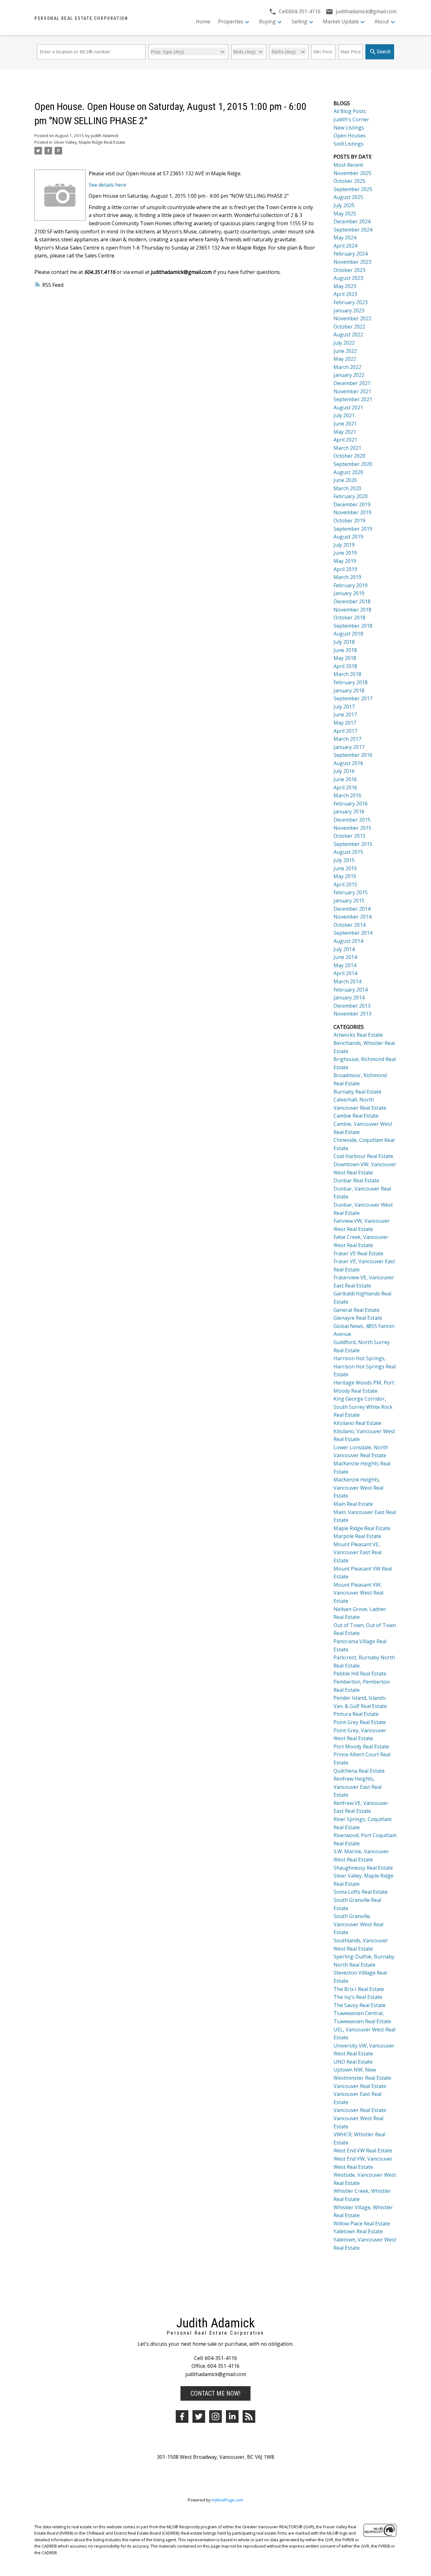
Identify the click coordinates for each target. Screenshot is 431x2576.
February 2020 (351, 496)
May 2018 (345, 658)
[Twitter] (199, 2416)
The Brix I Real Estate (359, 1989)
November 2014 (352, 917)
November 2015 (352, 828)
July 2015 (344, 860)
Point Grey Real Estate (360, 1722)
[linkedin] (232, 2416)
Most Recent (348, 165)
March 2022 (347, 367)
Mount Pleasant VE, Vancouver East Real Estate (357, 1552)
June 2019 (345, 553)
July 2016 (344, 771)
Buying (267, 21)
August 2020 (348, 472)
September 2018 (353, 626)
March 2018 (347, 674)
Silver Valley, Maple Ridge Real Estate (89, 142)
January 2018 (349, 691)
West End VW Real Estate (363, 2151)
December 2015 (352, 820)
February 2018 (351, 682)
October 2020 (349, 456)
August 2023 (348, 278)
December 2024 (352, 221)
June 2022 (345, 351)
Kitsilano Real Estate (357, 1423)
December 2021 (352, 383)
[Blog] (249, 2416)
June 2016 (345, 779)
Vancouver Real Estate (360, 2086)
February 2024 (351, 254)
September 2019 (353, 529)
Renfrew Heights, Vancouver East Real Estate (357, 1787)
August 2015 (348, 852)
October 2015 (349, 836)
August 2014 (348, 941)
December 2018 (352, 601)
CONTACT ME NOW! (215, 2393)
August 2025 (348, 197)
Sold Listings (348, 144)
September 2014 (353, 933)
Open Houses (350, 136)
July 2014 (344, 949)
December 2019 (352, 504)
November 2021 (352, 391)
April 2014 (345, 973)
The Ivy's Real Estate (358, 1997)
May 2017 (345, 723)
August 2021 (348, 407)
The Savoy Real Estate (360, 2005)
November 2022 (352, 318)
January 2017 (349, 747)
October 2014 (349, 925)
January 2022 (349, 375)
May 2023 (345, 286)
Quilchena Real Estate (359, 1771)
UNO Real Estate (353, 2062)
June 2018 (345, 650)
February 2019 (351, 585)
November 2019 (352, 512)
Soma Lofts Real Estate (361, 1892)
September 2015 (353, 844)
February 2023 (351, 302)
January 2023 (349, 311)
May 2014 (345, 965)
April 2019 (345, 569)
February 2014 (351, 990)
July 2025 (344, 205)
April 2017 (345, 731)
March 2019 (347, 577)
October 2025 (349, 181)
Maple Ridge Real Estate (362, 1528)
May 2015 (345, 876)
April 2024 (345, 246)
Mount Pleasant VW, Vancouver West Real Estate (358, 1593)
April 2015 (345, 884)
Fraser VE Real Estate (358, 1253)
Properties (231, 21)
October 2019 (349, 521)
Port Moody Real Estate (361, 1746)
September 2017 (353, 698)
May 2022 (345, 359)
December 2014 (352, 909)
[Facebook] (182, 2416)
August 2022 (348, 335)
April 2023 (345, 294)
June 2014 (345, 957)
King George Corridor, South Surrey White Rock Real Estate (363, 1407)
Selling (299, 21)
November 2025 (352, 173)
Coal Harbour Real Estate (363, 1156)
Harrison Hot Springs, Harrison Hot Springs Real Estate (365, 1366)
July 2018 (344, 642)
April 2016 (345, 787)
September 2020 (353, 464)
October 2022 (349, 327)
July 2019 (344, 545)
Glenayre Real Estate (358, 1318)
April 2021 (345, 440)
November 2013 (352, 1014)
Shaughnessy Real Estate (363, 1868)
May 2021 (345, 432)
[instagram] (215, 2416)
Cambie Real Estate (356, 1116)
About (382, 21)
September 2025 (353, 189)
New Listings (349, 128)
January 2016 (349, 811)
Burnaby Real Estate (357, 1092)
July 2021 (344, 415)
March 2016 (347, 795)
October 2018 (349, 618)
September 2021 (353, 399)
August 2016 (348, 763)
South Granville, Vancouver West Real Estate (358, 1924)
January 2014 (349, 998)
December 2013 (352, 1006)
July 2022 (344, 343)
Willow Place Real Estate (362, 2223)
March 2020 (347, 488)
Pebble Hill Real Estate (360, 1674)
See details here (107, 185)
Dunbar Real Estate (356, 1180)
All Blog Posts (350, 111)
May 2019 (345, 561)
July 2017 (344, 707)
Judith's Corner (351, 119)
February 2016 (351, 804)
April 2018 (345, 666)
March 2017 (347, 739)
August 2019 (348, 537)
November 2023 (352, 262)
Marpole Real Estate (357, 1536)
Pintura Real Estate (356, 1714)
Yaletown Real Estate (358, 2231)
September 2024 (353, 230)
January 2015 (349, 901)
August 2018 (348, 634)
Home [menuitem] (203, 21)
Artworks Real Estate (358, 1035)
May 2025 (345, 214)
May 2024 (345, 238)
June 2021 (345, 424)
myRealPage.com (227, 2500)
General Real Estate (357, 1310)
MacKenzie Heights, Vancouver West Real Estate (358, 1488)
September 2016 (353, 755)
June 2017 (345, 715)
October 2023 (349, 270)
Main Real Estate (353, 1504)
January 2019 (349, 593)
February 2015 (351, 892)
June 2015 (345, 868)
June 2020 (345, 480)
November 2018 (352, 610)
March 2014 (347, 981)
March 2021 (347, 448)
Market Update (341, 21)
